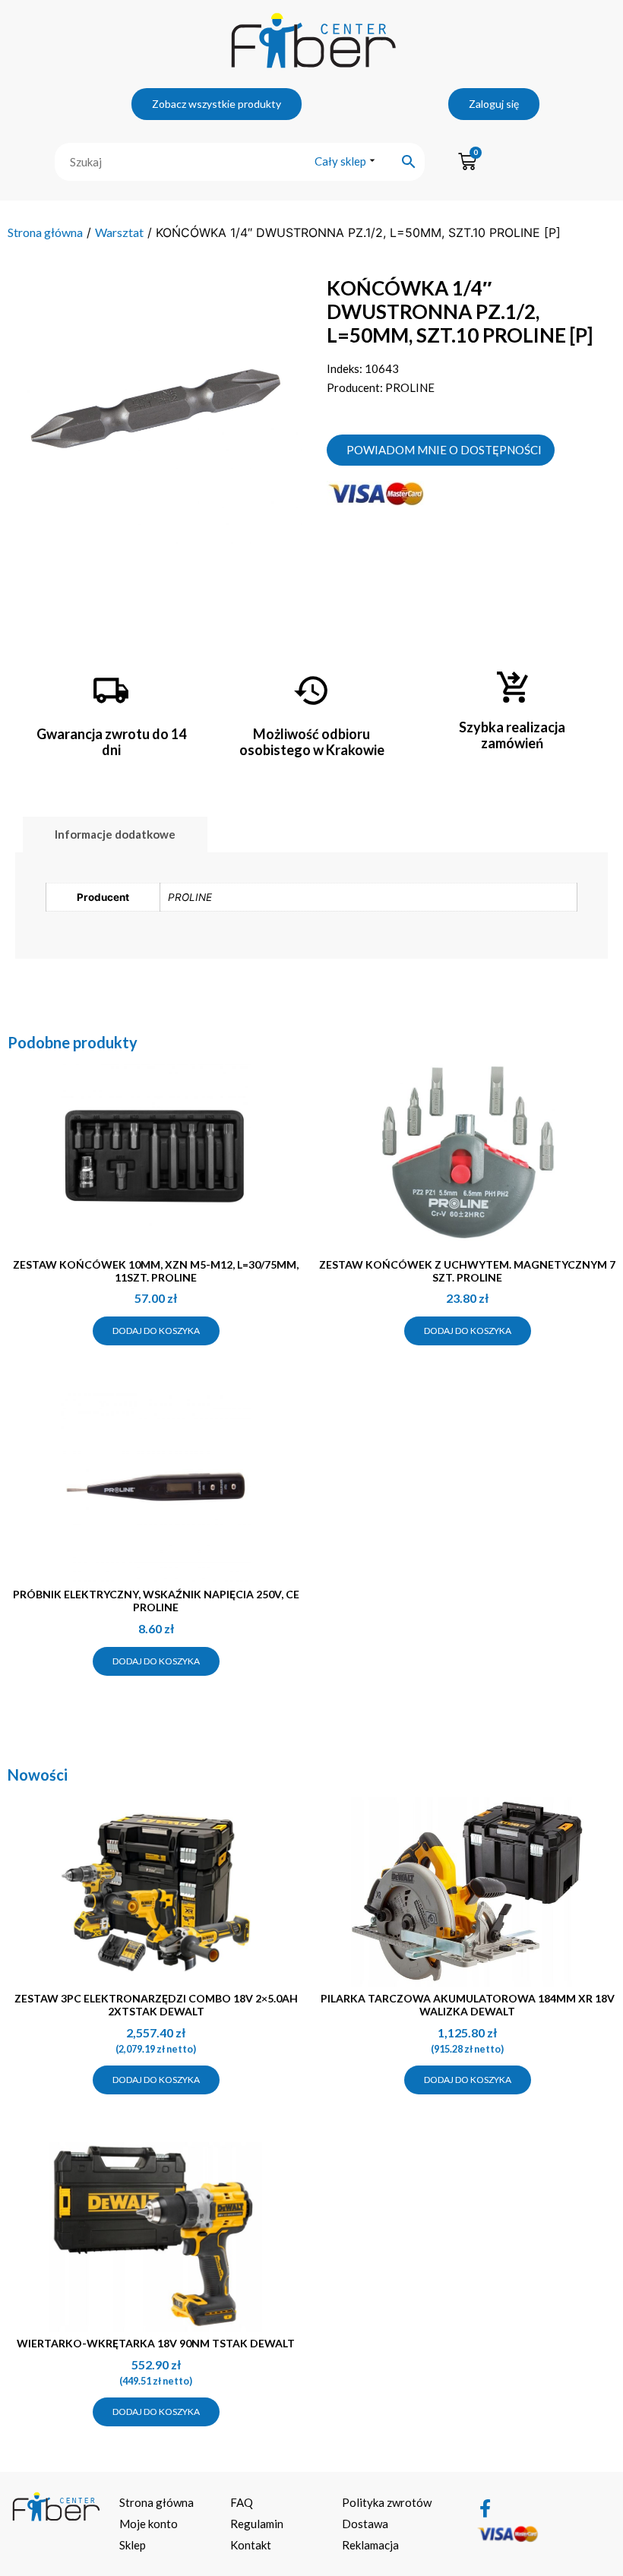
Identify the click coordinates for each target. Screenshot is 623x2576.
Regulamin (257, 2524)
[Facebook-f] (485, 2508)
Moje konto (149, 2524)
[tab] (115, 834)
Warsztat (119, 232)
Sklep (133, 2545)
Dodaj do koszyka (156, 1331)
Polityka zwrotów (387, 2502)
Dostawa (365, 2524)
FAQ (242, 2502)
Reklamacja (370, 2545)
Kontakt (251, 2545)
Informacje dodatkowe (115, 834)
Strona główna (45, 232)
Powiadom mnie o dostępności (444, 450)
